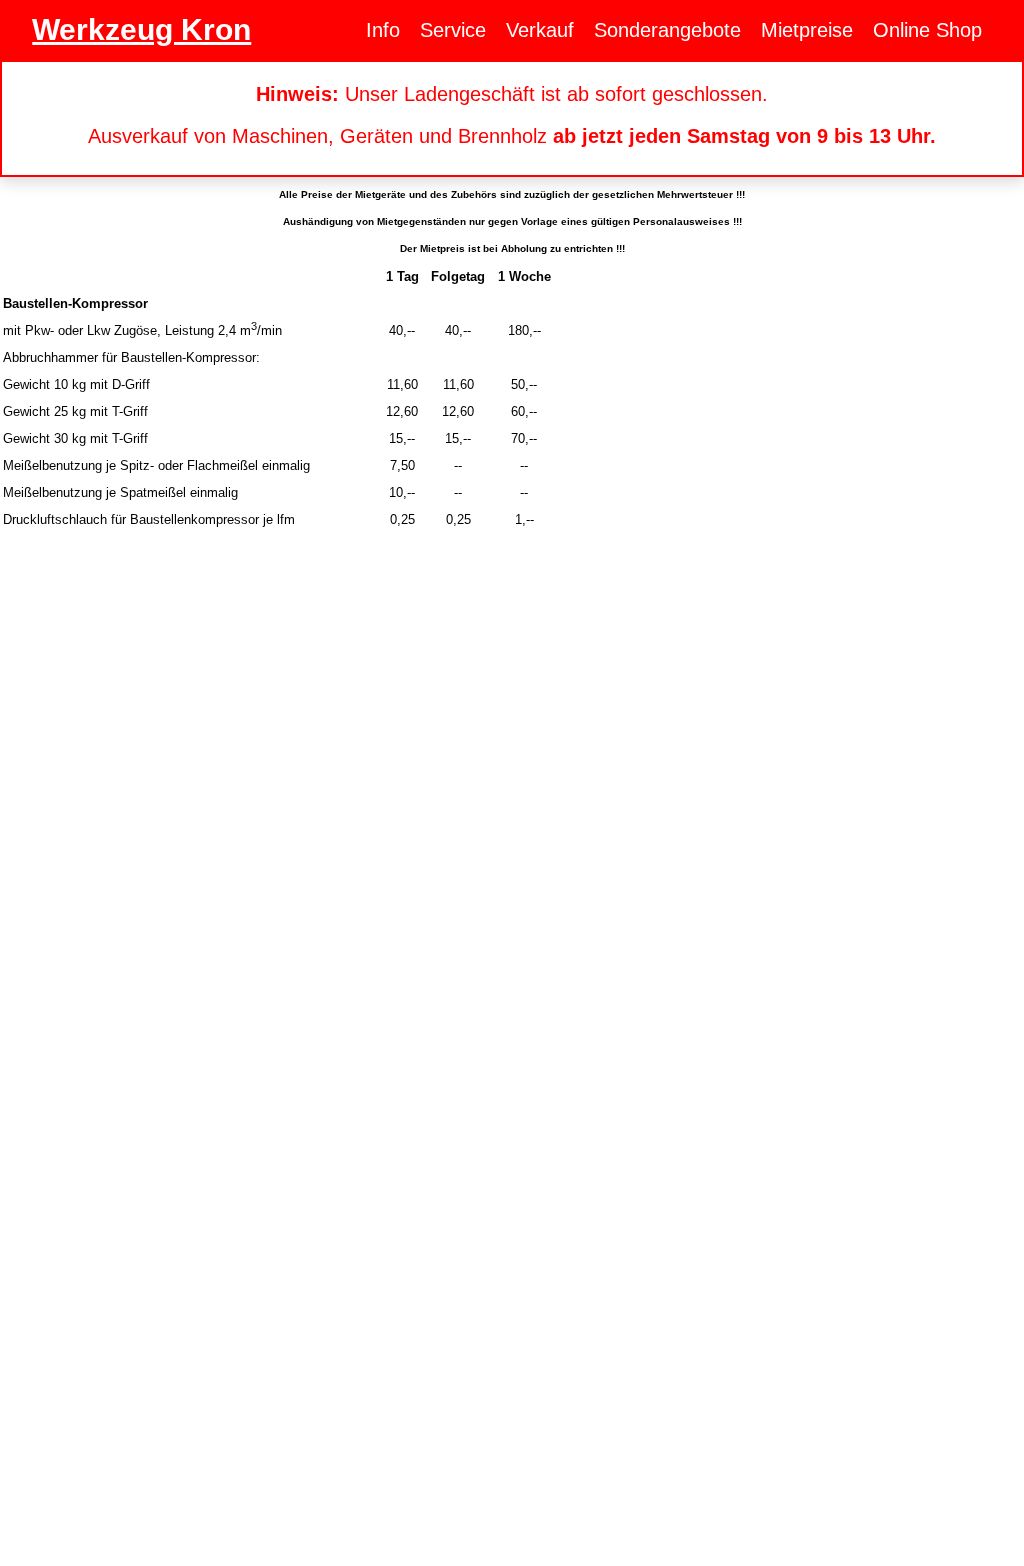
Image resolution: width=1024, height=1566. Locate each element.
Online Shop (927, 30)
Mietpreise (807, 30)
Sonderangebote (667, 30)
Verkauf (540, 30)
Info (383, 30)
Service (453, 30)
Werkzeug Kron (141, 29)
